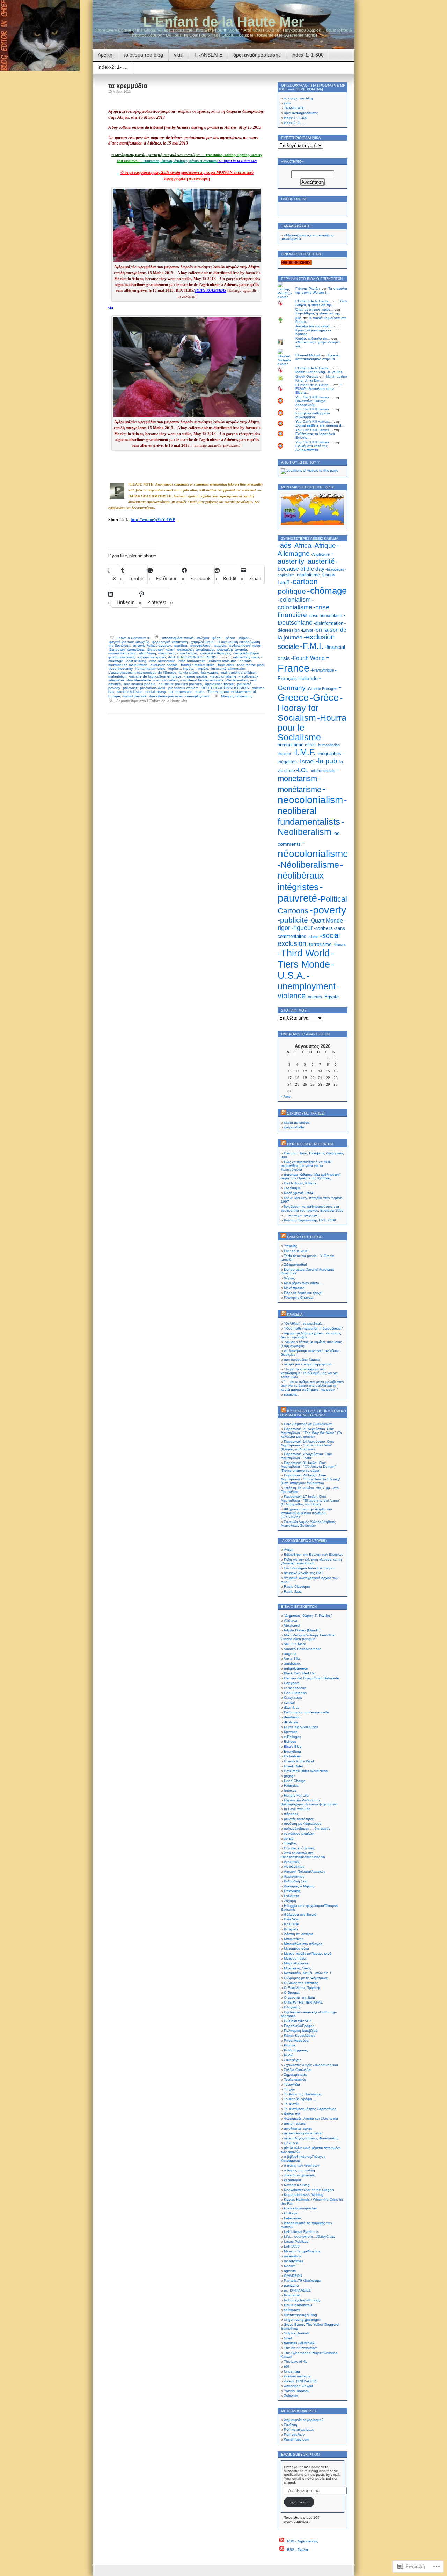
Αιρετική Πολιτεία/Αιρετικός (305, 1871)
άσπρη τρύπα (295, 2123)
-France (303, 662)
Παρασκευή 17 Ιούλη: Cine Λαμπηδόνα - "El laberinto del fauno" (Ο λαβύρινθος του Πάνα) (311, 1500)
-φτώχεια (203, 638)
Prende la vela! (296, 1251)
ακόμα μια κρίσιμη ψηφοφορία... (309, 1364)
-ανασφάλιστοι (200, 646)
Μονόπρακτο (294, 1288)
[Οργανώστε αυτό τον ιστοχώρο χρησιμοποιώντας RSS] (284, 1113)
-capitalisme (308, 575)
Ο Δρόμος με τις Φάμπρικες (306, 1978)
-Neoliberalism (237, 680)
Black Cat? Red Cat (300, 1673)
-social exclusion (129, 692)
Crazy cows (293, 1698)
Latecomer (292, 2218)
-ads (284, 545)
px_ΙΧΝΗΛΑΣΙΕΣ (297, 2290)
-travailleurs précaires (166, 696)
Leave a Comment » (133, 638)
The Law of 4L (296, 2362)
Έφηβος (290, 1843)
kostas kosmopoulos (300, 2208)
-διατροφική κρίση (160, 649)
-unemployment (197, 696)
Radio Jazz (293, 1592)
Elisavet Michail (308, 355)
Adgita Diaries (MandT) (302, 1630)
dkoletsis (291, 1722)
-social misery (155, 692)
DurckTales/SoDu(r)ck (301, 1727)
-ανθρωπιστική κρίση (245, 646)
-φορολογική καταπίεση (170, 642)
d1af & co (292, 1707)
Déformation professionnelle (306, 1712)
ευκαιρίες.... (293, 1394)
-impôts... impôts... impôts (188, 669)
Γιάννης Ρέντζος (308, 288)
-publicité (293, 920)
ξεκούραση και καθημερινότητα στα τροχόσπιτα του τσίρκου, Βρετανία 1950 (312, 1208)
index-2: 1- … (113, 67)
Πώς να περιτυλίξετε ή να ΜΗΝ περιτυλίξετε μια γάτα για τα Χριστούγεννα (306, 1166)
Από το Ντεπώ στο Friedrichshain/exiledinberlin (303, 1855)
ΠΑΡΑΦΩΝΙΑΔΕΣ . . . (301, 2021)
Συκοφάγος (293, 2060)
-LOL (302, 770)
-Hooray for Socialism (310, 708)
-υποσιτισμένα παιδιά (177, 638)
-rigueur (302, 928)
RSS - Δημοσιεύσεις (303, 2541)
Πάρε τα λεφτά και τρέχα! (303, 1293)
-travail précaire (134, 696)
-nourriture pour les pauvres (180, 684)
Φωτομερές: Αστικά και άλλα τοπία (311, 2119)
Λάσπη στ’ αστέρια (299, 1934)
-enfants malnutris (222, 661)
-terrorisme (320, 944)
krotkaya (291, 2213)
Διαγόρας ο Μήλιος (299, 1886)
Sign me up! (299, 2502)
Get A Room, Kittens (300, 1183)
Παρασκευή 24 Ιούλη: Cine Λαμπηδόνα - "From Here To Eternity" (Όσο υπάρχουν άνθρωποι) (311, 1479)
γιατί (179, 55)
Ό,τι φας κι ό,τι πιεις (299, 1848)
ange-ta (290, 1654)
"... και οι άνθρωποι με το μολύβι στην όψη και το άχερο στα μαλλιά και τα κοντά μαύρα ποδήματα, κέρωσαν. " (312, 1386)
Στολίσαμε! (292, 1188)
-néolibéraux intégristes (310, 876)
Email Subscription (300, 2454)
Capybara (292, 1683)
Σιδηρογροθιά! (295, 1264)
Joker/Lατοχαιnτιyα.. (300, 2175)
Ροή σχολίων (294, 2434)
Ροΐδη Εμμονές (296, 2050)
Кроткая (291, 1732)
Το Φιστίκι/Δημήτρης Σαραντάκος (310, 2109)
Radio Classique (297, 1587)
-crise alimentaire (162, 661)
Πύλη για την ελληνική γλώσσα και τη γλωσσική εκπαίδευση (311, 1561)
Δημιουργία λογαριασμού (304, 2420)
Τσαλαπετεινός (295, 2079)
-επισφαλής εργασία (232, 649)
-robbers (323, 928)
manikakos (292, 2256)
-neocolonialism (166, 680)
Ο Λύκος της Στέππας (301, 1983)
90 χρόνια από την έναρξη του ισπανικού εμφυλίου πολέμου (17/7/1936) (306, 1513)
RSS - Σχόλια (298, 2550)
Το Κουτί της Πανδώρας (303, 2094)
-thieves (340, 945)
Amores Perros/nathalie (302, 1649)
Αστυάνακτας (294, 1867)
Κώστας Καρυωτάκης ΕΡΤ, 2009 (310, 1220)
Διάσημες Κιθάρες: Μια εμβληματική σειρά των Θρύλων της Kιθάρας (311, 1176)
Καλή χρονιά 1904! (299, 1193)
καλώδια (295, 1314)
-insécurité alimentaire (228, 669)
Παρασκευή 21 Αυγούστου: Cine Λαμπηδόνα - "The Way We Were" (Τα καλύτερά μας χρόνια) (311, 1433)
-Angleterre (320, 554)
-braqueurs (335, 569)
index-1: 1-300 (308, 55)
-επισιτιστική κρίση (122, 653)
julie (299, 318)
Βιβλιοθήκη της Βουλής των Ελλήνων (314, 1555)
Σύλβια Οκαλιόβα (297, 2070)
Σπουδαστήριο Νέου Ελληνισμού (310, 1568)
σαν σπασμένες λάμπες (302, 1359)
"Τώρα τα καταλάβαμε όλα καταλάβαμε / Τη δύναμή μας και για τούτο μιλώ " (309, 1373)
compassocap (295, 1688)
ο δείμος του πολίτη (299, 2170)
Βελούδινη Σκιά (296, 1881)
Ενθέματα (292, 1896)
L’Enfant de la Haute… (314, 301)
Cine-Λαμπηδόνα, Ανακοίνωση (308, 1424)
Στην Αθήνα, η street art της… (321, 303)
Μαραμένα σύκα (296, 1949)
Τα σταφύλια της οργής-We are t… (321, 290)
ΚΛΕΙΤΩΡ (292, 1924)
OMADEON (293, 2276)
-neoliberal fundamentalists (202, 680)
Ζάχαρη (290, 1901)
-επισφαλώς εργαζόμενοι (195, 649)
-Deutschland (312, 619)
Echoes (290, 1742)
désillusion (292, 1717)
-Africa (302, 545)
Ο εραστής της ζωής (300, 1997)
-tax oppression (180, 692)
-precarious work (152, 688)
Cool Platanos (295, 1693)
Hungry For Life (296, 1795)
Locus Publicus (296, 2241)
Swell (288, 2338)
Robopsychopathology (302, 2300)
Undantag (292, 2371)
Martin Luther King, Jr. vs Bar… (320, 372)
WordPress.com (296, 2439)
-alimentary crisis (246, 657)
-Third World (304, 953)
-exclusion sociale (164, 665)
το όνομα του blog (143, 55)
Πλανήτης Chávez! (299, 1298)
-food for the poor (250, 665)
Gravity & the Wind (299, 1761)
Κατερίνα (291, 1929)
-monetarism (308, 774)
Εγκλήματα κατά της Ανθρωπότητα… (312, 448)
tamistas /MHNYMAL (300, 2343)
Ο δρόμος (292, 1993)
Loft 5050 (292, 2246)
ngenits (290, 2271)
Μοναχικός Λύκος (298, 1968)
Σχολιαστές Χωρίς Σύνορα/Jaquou (311, 2065)
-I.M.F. (304, 752)
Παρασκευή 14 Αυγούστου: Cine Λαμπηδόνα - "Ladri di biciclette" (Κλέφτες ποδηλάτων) (307, 1445)
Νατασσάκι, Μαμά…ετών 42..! (307, 1973)
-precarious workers (183, 688)
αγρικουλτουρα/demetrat (303, 2133)
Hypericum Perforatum (310, 1144)
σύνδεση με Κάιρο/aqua (303, 1824)
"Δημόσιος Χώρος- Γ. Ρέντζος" (308, 1616)
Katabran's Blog (297, 2185)
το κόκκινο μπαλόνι (299, 1833)
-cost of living (136, 661)
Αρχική (105, 55)
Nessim (290, 2266)
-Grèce (324, 698)
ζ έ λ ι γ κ (291, 2143)
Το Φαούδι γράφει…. (300, 2099)
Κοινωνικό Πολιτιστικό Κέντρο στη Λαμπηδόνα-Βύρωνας (312, 1413)
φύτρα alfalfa (294, 1127)
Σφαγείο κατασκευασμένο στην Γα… (318, 357)
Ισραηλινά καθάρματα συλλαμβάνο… (313, 415)
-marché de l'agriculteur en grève (155, 676)
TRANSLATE (208, 55)
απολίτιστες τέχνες (298, 2128)
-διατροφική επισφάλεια (126, 649)
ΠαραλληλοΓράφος (299, 2026)
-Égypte (331, 997)
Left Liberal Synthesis (301, 2232)
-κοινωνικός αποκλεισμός (178, 653)
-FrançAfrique (322, 670)
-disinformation (328, 623)
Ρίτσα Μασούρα (296, 2040)
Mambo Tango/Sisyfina (302, 2251)
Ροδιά (289, 2055)
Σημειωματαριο (296, 2075)
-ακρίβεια (180, 646)
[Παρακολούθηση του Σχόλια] (282, 2550)
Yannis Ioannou (297, 2391)
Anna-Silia (292, 1659)
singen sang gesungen (303, 2320)
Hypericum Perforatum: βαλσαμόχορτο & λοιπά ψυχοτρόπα (309, 1802)
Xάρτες (290, 1278)
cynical (289, 1702)
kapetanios (293, 2180)
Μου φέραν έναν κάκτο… (303, 1283)
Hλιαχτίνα (291, 1786)
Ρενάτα (290, 2045)
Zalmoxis (291, 2396)
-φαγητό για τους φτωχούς (129, 642)
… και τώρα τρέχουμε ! (302, 1215)
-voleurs (314, 997)
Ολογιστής (292, 2007)
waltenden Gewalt (298, 2386)
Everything (292, 1751)
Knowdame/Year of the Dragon (309, 2190)
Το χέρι (289, 2089)
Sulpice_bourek (296, 2333)
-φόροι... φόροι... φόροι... (231, 638)
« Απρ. (286, 1097)
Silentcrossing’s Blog (301, 2315)
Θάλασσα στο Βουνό (300, 1914)
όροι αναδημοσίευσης (257, 55)
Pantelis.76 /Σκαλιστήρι (302, 2281)
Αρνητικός (292, 1862)
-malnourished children (238, 672)
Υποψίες (291, 1246)
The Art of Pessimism (301, 2348)
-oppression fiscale (219, 684)
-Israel (306, 761)
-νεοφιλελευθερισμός (215, 653)
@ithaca (291, 1620)
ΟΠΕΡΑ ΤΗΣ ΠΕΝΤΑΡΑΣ (303, 2002)
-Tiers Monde (306, 959)
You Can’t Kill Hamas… (314, 397)
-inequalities (329, 754)
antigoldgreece (296, 1668)
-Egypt (307, 630)
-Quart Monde (326, 921)
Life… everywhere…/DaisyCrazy (310, 2237)
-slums (313, 937)
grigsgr (289, 1776)
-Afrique (324, 545)
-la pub (326, 761)
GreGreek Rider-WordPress (306, 1771)
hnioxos (290, 1790)
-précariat (129, 688)
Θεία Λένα (292, 1919)
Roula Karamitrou (298, 2305)
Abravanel (292, 1625)
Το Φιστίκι (291, 2104)
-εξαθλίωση (147, 653)
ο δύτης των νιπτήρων (302, 2165)
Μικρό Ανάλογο (296, 1963)
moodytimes (294, 2261)
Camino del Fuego (305, 1237)
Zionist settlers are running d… (320, 425)
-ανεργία (220, 646)
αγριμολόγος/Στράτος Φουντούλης (311, 2138)
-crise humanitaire (192, 661)
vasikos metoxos (297, 2376)
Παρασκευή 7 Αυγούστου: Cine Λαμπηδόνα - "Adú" (306, 1456)
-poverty (328, 910)
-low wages (209, 672)
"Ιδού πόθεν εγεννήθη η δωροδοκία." (313, 1328)
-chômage (327, 591)
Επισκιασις (292, 1891)
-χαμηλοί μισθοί (202, 642)
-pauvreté (244, 684)
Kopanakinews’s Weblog (304, 2195)
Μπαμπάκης (294, 1939)
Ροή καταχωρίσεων (299, 2430)
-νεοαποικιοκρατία (152, 657)
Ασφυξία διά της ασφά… (314, 326)
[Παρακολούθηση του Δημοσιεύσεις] (282, 2541)
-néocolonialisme (223, 676)
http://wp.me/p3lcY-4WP (153, 520)
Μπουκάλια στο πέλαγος (303, 1944)
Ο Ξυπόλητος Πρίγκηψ (302, 1988)
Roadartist (292, 2295)
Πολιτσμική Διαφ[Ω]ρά (301, 2031)
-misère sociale (196, 676)
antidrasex (292, 1663)
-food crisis (225, 665)
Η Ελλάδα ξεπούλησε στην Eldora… (319, 389)
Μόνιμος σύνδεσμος (237, 696)
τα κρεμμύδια (128, 86)
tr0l (286, 2366)
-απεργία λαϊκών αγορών (152, 646)
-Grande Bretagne (322, 689)
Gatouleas (292, 1756)
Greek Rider (294, 1766)
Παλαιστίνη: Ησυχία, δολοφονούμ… (311, 403)
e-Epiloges (292, 1737)
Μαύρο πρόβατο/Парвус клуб (308, 1953)
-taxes (199, 692)
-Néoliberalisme (139, 680)
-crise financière (304, 611)
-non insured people (139, 684)
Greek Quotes (307, 376)
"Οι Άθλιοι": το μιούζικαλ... (304, 1323)
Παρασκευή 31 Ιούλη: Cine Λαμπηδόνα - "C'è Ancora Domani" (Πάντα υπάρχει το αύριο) (309, 1467)
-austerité (320, 561)
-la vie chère (188, 672)
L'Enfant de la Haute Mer (224, 22)
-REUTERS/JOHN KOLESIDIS (192, 657)
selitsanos (292, 2310)
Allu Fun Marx (295, 1644)
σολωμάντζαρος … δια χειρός (307, 1829)
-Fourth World (308, 658)
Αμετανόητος (294, 1876)
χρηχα (289, 1838)
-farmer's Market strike (197, 665)
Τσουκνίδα (292, 2084)
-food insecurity (120, 669)
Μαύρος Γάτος (295, 1958)
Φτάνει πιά (292, 2114)
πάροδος (291, 1814)
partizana (291, 2285)
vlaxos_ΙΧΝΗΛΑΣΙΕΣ (301, 2381)
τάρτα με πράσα (297, 1122)
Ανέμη (289, 1550)
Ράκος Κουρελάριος (300, 2035)
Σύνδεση (291, 2425)
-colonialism (294, 599)
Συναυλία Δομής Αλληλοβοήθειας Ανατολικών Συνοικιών (308, 1524)
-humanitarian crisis (150, 669)
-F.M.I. (312, 646)
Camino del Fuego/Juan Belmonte (312, 1678)
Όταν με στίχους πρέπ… (314, 309)
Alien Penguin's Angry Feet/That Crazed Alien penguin (308, 1637)
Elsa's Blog (293, 1746)
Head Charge (295, 1781)
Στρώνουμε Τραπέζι (306, 1113)
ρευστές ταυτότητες (299, 1819)
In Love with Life (297, 1809)
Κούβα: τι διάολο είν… (313, 338)
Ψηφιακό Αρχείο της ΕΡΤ (303, 1573)
